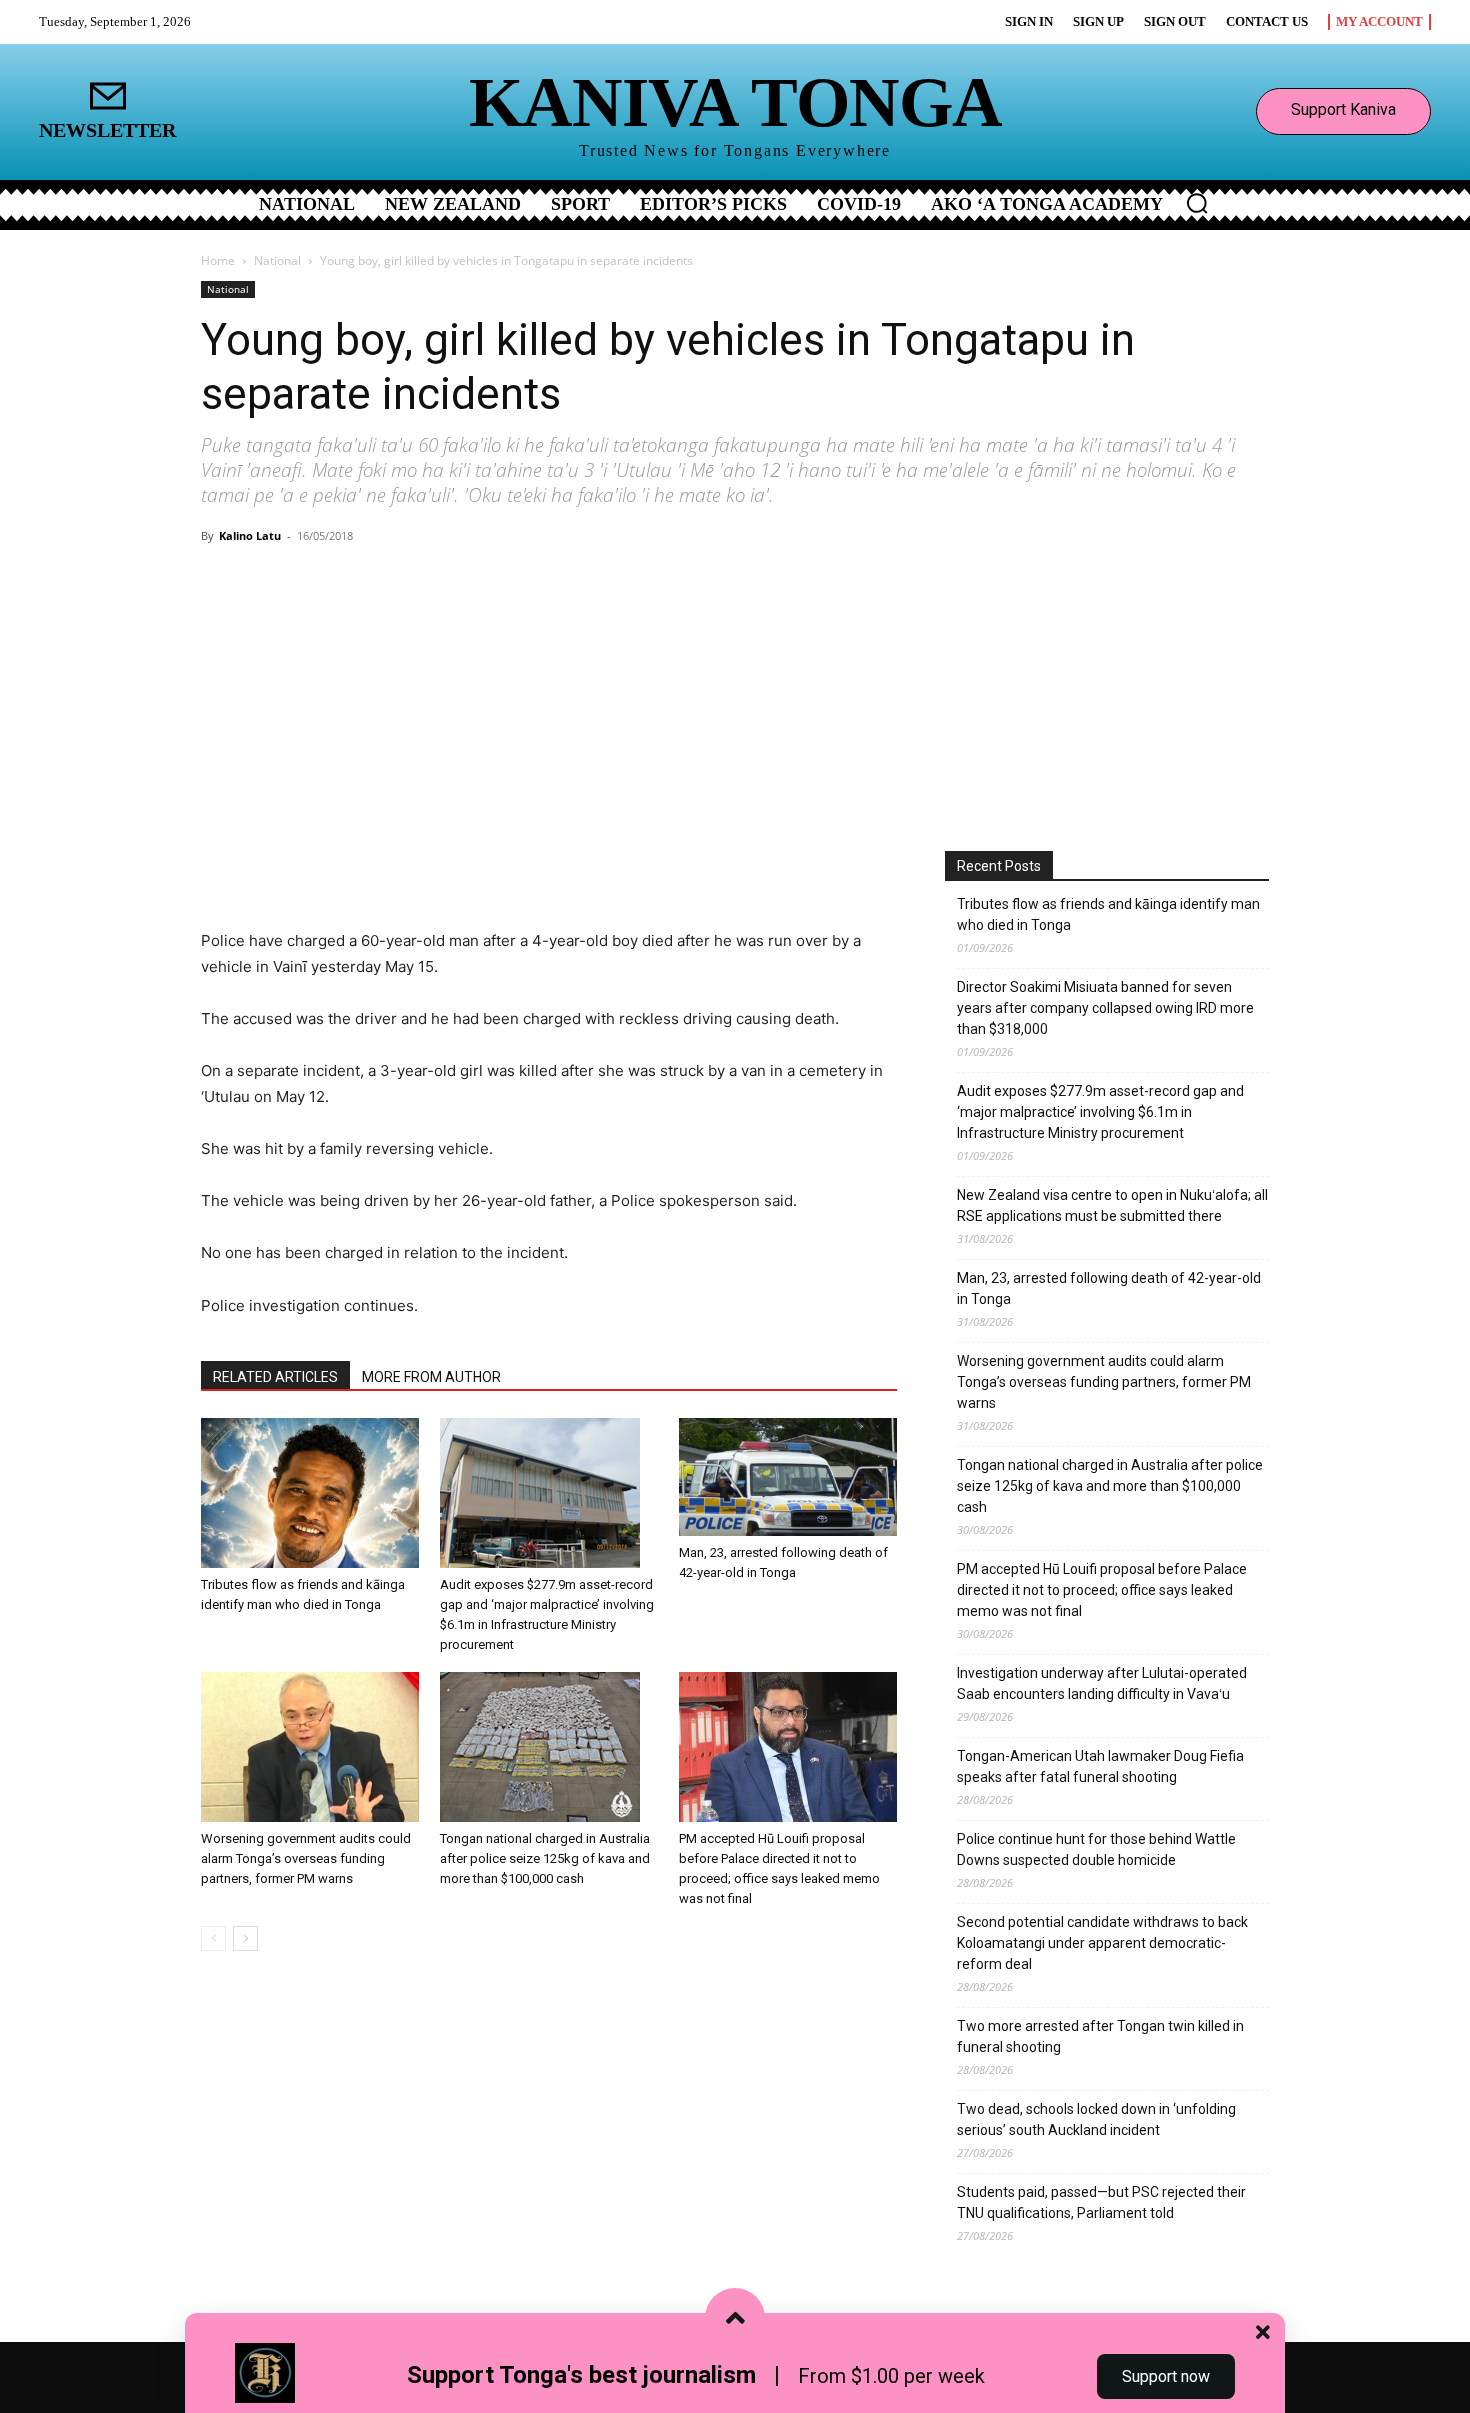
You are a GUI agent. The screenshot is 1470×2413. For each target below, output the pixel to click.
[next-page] (245, 1938)
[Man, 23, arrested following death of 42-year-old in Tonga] (788, 1477)
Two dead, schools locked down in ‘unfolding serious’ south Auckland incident (1096, 2119)
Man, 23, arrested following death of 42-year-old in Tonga (1109, 1288)
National (277, 260)
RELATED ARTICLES (275, 1377)
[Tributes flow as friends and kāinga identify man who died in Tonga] (310, 1493)
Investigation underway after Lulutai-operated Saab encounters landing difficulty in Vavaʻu (1102, 1683)
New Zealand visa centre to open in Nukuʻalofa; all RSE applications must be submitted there (1112, 1205)
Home (218, 260)
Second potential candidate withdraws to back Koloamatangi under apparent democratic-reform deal (1102, 1943)
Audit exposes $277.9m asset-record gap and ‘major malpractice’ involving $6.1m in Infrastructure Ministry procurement (1100, 1112)
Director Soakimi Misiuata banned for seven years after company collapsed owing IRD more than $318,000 (1105, 1008)
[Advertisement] (735, 701)
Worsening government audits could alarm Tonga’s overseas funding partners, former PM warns (306, 1858)
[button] (1197, 203)
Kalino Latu (250, 535)
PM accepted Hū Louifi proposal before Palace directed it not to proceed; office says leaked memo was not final (1102, 1590)
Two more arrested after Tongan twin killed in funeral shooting (1100, 2036)
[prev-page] (213, 1938)
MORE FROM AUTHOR (431, 1377)
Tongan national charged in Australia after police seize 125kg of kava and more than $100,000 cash (545, 1858)
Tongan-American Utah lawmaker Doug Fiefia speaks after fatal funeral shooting (1100, 1766)
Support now (1166, 2376)
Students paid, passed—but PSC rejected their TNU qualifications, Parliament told (1101, 2202)
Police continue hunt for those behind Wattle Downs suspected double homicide (1096, 1849)
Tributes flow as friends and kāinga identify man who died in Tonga (1108, 914)
